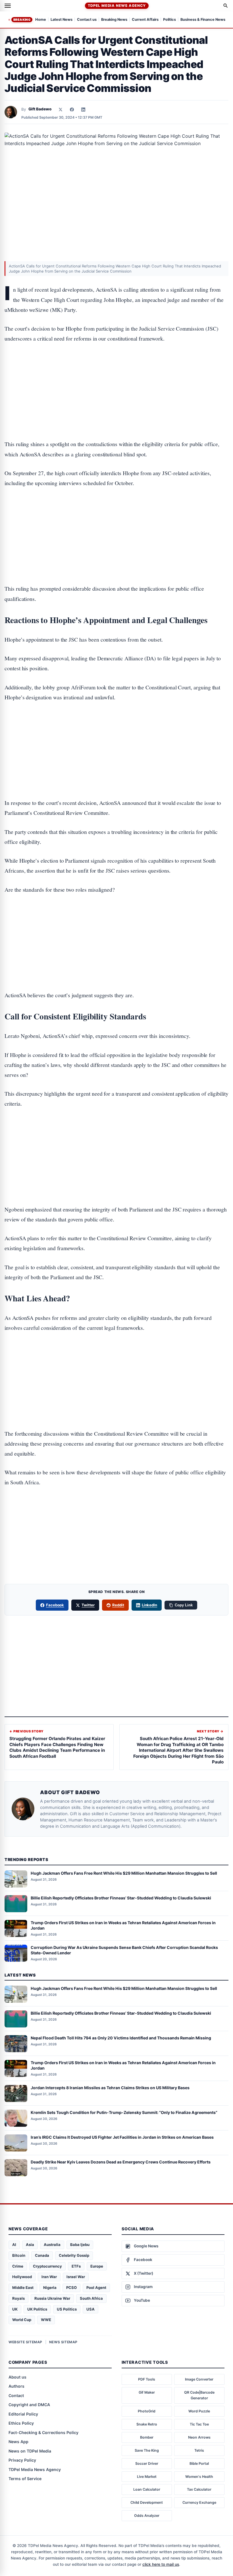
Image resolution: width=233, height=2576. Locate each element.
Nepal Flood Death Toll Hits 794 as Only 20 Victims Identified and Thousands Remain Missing (121, 2038)
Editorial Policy (23, 2414)
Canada (42, 2255)
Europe (97, 2266)
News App (18, 2442)
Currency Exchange (199, 2502)
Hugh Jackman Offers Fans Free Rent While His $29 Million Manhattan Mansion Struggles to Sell (124, 1873)
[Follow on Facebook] (72, 110)
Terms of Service (25, 2479)
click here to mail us (161, 2564)
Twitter (88, 1605)
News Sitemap (63, 2342)
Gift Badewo (40, 109)
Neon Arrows (199, 2437)
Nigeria (50, 2288)
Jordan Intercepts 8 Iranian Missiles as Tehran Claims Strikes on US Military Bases (110, 2088)
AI (14, 2245)
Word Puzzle (199, 2411)
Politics (169, 20)
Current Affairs (145, 20)
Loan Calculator (147, 2489)
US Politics (67, 2309)
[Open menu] (8, 6)
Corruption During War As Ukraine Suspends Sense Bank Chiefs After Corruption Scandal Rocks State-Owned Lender (124, 1950)
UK (15, 2309)
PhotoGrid (147, 2411)
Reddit (118, 1605)
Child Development (147, 2502)
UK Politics (37, 2309)
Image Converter (199, 2379)
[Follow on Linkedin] (83, 110)
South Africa (91, 2298)
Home (41, 20)
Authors (16, 2386)
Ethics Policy (21, 2423)
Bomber (147, 2437)
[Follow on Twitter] (61, 110)
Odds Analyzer (147, 2516)
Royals (18, 2298)
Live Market (147, 2477)
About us (17, 2377)
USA (91, 2309)
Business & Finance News (203, 20)
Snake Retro (147, 2424)
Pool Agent (96, 2288)
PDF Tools (147, 2379)
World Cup (22, 2320)
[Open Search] (226, 6)
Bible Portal (199, 2463)
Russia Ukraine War (52, 2298)
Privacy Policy (22, 2460)
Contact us (87, 20)
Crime (18, 2266)
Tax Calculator (199, 2489)
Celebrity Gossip (74, 2255)
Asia (30, 2245)
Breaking (22, 20)
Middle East (23, 2288)
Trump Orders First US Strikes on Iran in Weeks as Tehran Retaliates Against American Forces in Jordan (123, 1925)
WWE (46, 2320)
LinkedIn (150, 1605)
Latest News (62, 20)
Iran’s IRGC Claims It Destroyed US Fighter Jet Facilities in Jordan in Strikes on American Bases (122, 2137)
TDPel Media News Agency (117, 6)
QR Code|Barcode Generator (199, 2395)
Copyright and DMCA (29, 2405)
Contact (16, 2395)
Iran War (49, 2277)
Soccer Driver (147, 2463)
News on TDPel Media (30, 2451)
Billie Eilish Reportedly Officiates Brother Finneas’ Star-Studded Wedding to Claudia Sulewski (121, 1898)
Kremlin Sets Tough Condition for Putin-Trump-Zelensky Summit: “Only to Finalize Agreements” (124, 2112)
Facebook (55, 1605)
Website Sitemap (25, 2342)
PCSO (71, 2288)
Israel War (76, 2277)
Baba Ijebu (80, 2245)
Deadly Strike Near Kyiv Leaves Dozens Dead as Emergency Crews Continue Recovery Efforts (121, 2162)
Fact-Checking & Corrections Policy (43, 2432)
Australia (52, 2245)
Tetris (199, 2450)
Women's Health (199, 2477)
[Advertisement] (116, 374)
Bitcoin (19, 2255)
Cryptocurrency (47, 2266)
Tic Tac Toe (199, 2424)
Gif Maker (147, 2392)
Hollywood (22, 2277)
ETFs (76, 2266)
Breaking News (114, 20)
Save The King (147, 2450)
